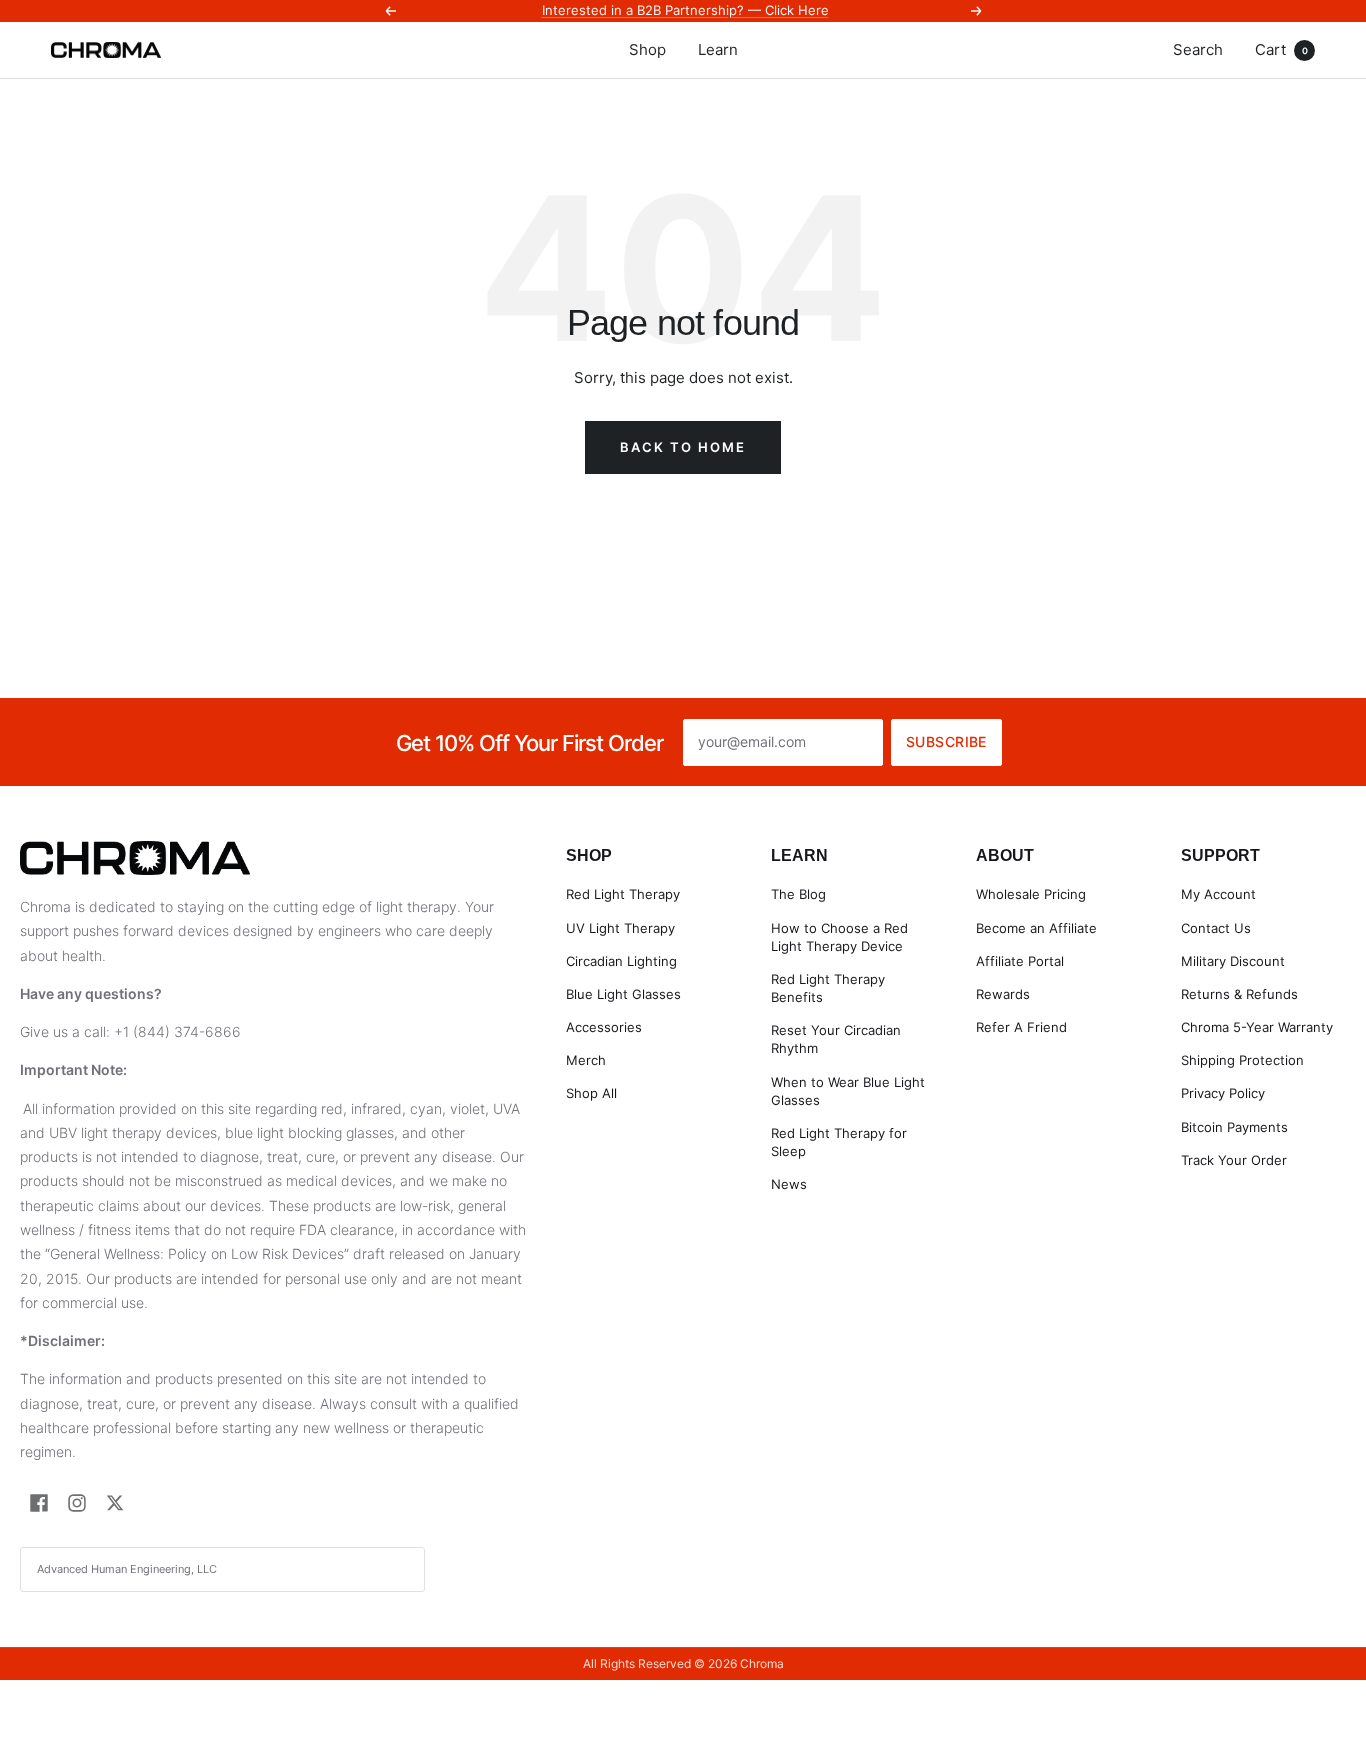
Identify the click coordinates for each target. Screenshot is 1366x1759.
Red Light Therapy (623, 894)
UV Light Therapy (620, 928)
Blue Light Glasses (623, 994)
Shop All (591, 1093)
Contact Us (1216, 928)
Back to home (683, 447)
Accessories (604, 1027)
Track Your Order (1234, 1160)
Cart (1281, 49)
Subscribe (946, 741)
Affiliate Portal (1020, 961)
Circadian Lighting (621, 961)
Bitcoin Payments (1234, 1127)
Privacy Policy (1223, 1093)
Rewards (1003, 994)
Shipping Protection (1242, 1060)
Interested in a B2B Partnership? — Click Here (685, 10)
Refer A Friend (1021, 1027)
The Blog (798, 894)
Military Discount (1233, 961)
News (789, 1184)
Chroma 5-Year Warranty (1257, 1027)
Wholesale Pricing (1031, 894)
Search (1198, 49)
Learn (718, 49)
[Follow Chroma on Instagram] (77, 1503)
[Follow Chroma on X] (115, 1503)
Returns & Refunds (1239, 994)
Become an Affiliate (1036, 928)
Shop (647, 49)
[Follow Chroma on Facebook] (39, 1503)
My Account (1218, 894)
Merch (586, 1060)
